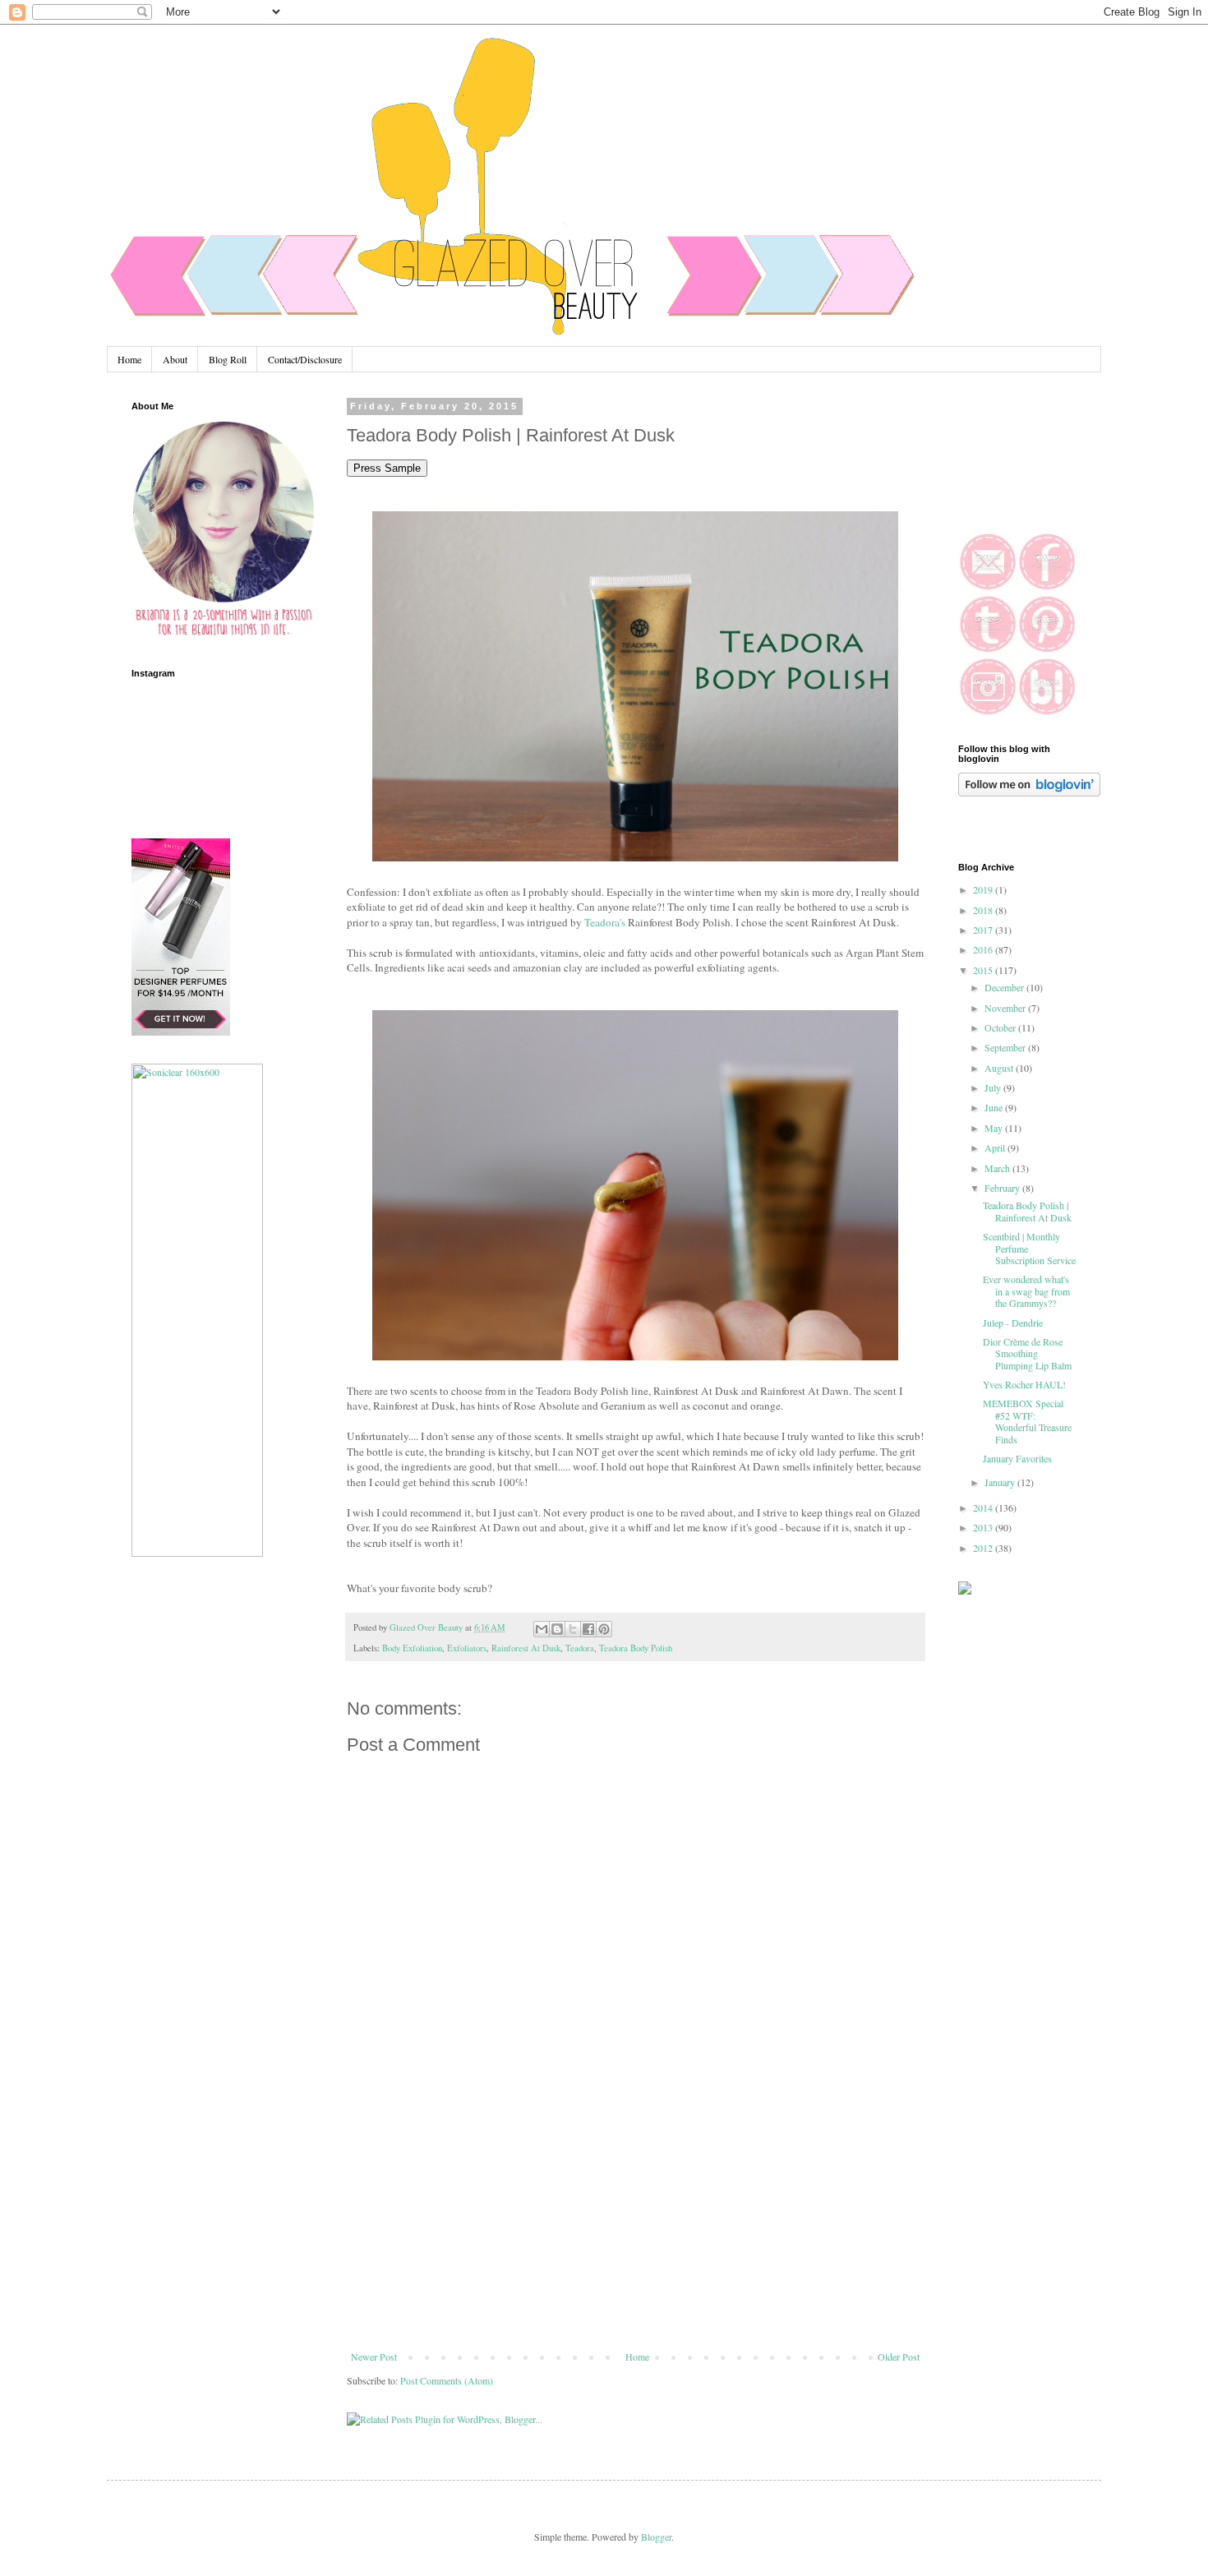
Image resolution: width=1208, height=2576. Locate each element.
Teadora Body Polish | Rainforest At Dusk (1027, 1211)
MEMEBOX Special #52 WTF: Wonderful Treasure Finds (1027, 1421)
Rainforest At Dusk (526, 1648)
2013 (984, 1527)
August (1000, 1068)
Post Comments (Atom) (447, 2380)
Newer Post (374, 2357)
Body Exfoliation (412, 1648)
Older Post (899, 2357)
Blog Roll (228, 359)
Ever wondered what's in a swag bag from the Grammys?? (1026, 1291)
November (1006, 1008)
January (1001, 1482)
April (996, 1147)
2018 (984, 910)
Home (129, 359)
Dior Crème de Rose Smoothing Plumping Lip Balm (1027, 1353)
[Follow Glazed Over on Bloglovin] (1029, 792)
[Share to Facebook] (588, 1629)
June (995, 1107)
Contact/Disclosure (305, 359)
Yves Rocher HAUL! (1024, 1384)
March (998, 1168)
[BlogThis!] (557, 1629)
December (1005, 987)
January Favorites (1017, 1458)
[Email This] (542, 1629)
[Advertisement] (635, 2227)
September (1006, 1047)
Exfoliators (467, 1648)
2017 (984, 930)
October (1001, 1027)
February (1003, 1188)
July (994, 1087)
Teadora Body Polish (636, 1648)
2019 (984, 889)
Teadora (580, 1648)
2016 (984, 949)
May (995, 1128)
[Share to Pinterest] (604, 1629)
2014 (984, 1507)
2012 (984, 1548)
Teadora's (605, 922)
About (175, 359)
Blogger (656, 2537)
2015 (984, 970)
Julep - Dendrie (1013, 1323)
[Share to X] (573, 1629)
